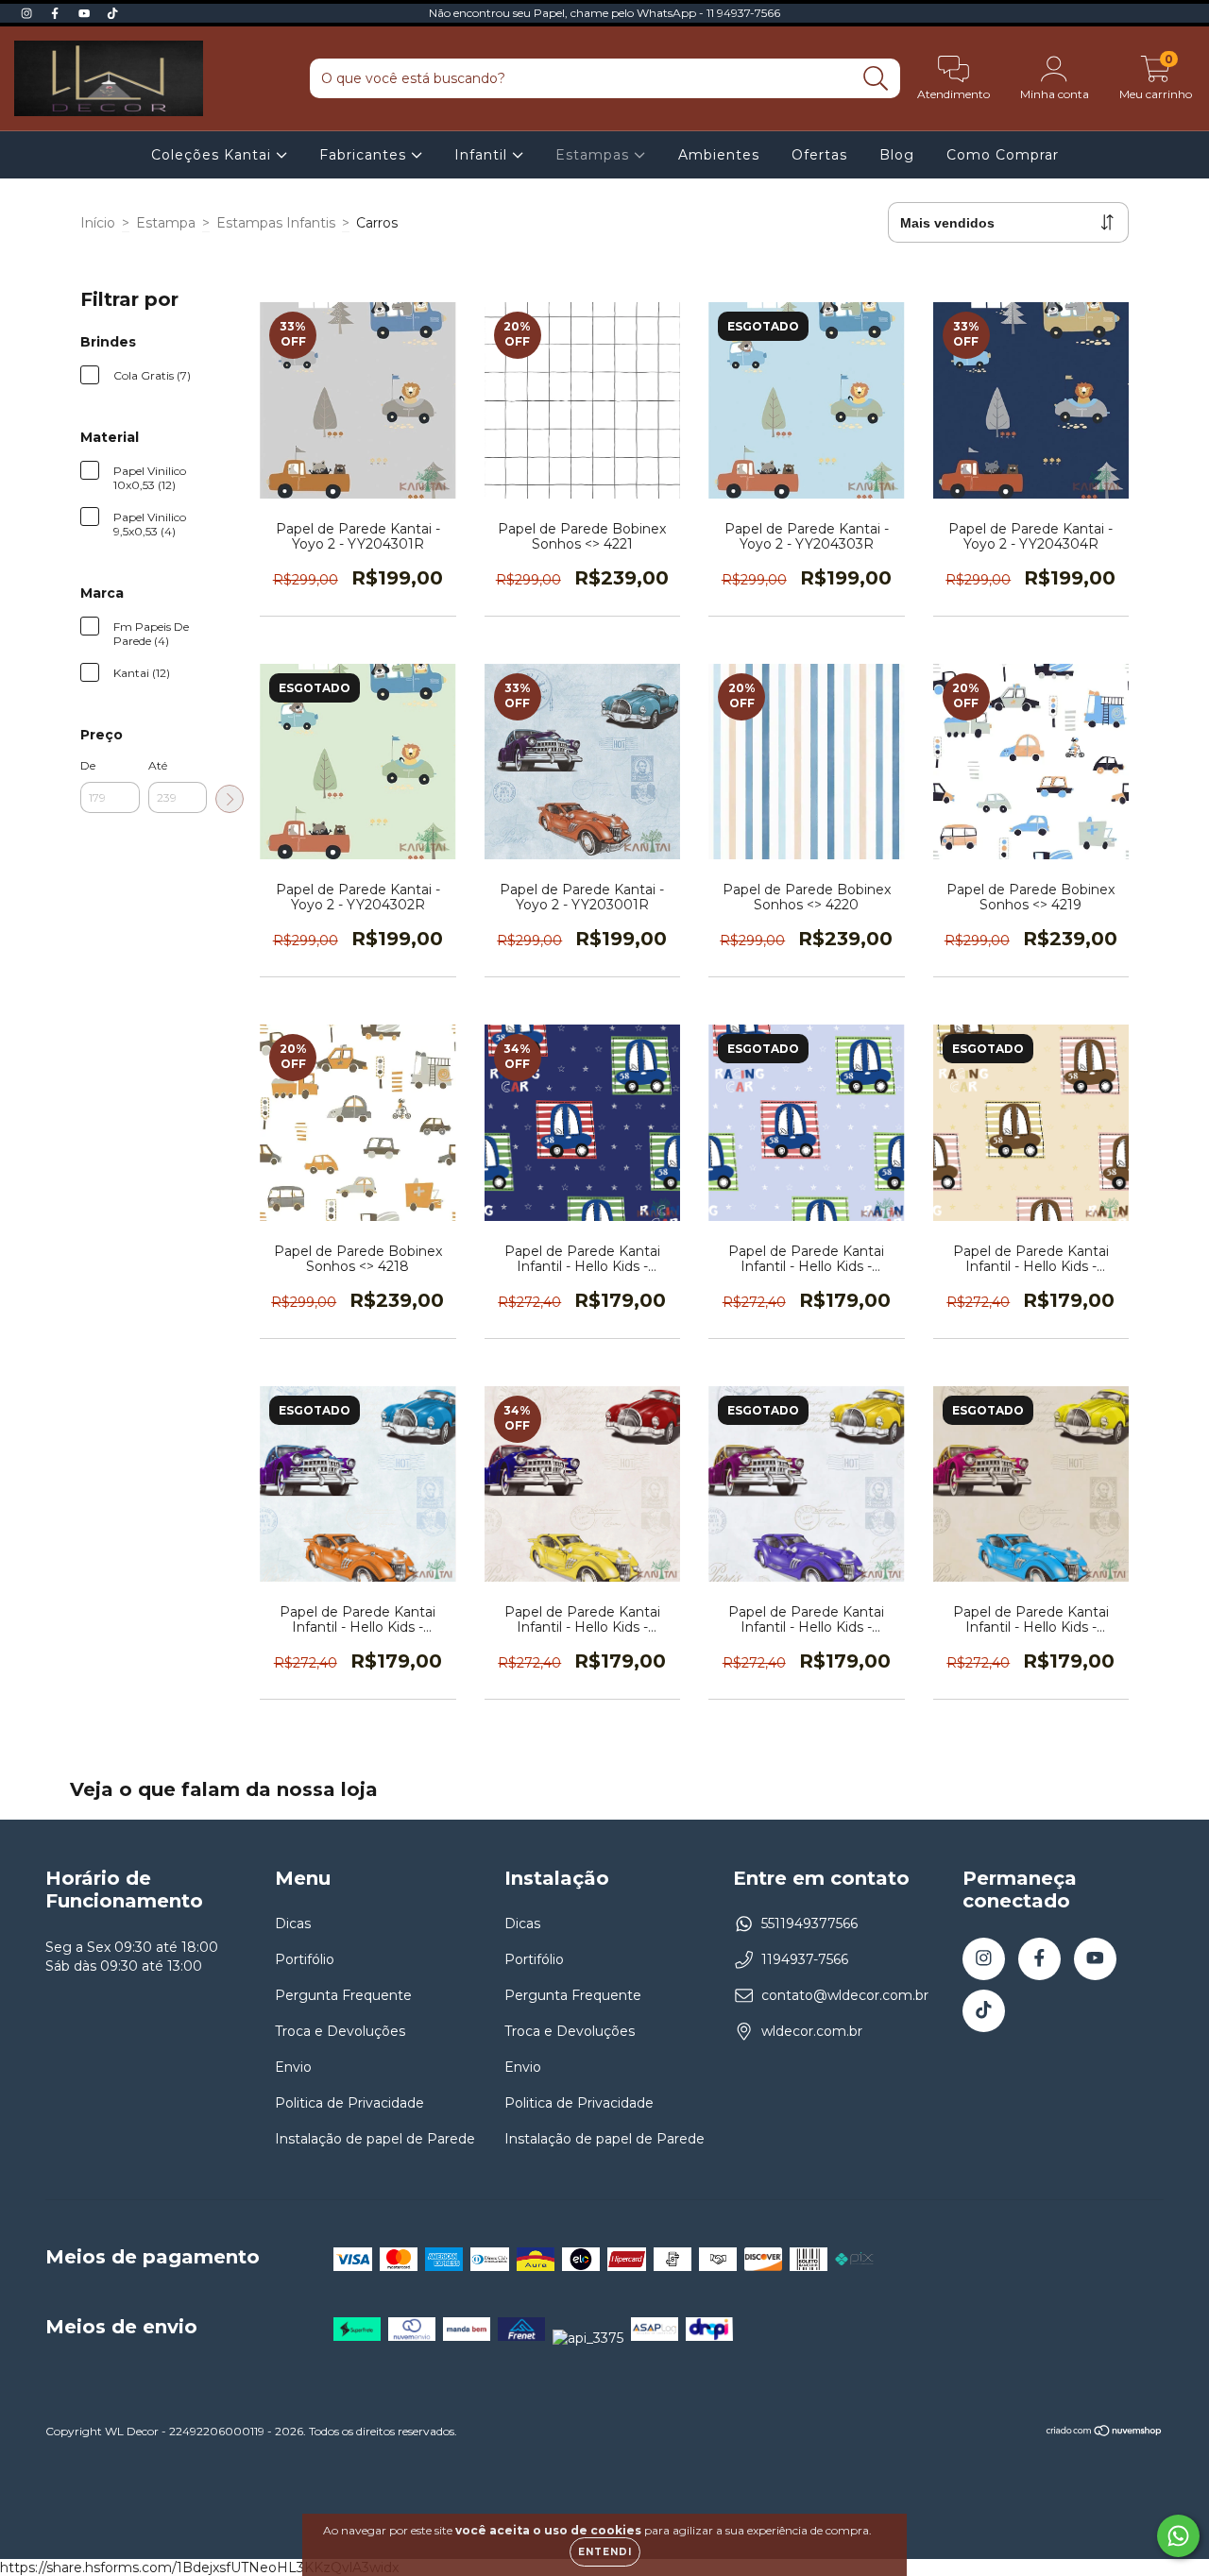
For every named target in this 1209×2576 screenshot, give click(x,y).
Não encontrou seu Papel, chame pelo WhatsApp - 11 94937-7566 (604, 13)
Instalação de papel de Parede (375, 2139)
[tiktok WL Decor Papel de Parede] (112, 13)
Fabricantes (365, 155)
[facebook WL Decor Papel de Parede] (57, 13)
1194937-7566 (805, 1959)
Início (98, 223)
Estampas (595, 155)
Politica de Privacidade (349, 2103)
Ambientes (719, 155)
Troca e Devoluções (340, 2031)
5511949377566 (809, 1924)
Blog (897, 155)
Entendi (605, 2552)
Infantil (483, 155)
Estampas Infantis (276, 223)
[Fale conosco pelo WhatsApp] (1178, 2536)
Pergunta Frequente (343, 1995)
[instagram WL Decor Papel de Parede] (28, 13)
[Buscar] (876, 79)
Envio (293, 2067)
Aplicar (230, 799)
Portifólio (305, 1959)
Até (158, 765)
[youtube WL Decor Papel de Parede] (86, 13)
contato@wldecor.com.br (845, 1995)
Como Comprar (1003, 155)
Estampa (166, 223)
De (88, 765)
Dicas (293, 1924)
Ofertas (819, 155)
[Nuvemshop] (1105, 2433)
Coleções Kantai (213, 155)
